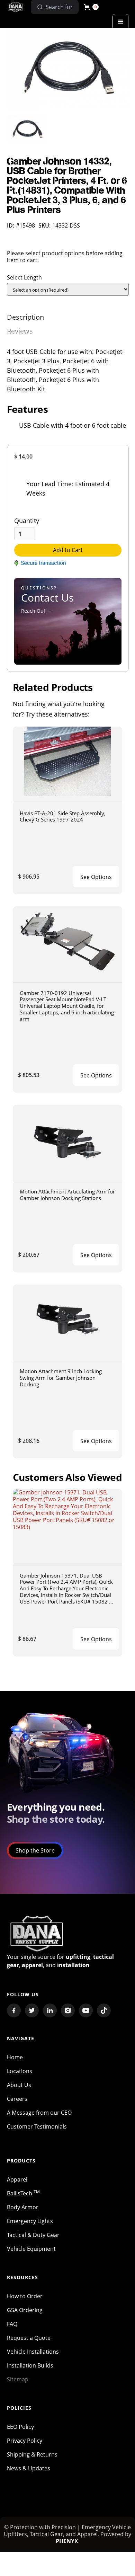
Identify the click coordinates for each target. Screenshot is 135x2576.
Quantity (27, 521)
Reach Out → (36, 611)
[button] (91, 7)
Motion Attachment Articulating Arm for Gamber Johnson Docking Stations (67, 1195)
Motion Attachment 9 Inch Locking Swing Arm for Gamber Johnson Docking (61, 1378)
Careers (17, 2099)
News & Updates (29, 2468)
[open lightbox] (68, 68)
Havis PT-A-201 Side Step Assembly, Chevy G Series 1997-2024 (63, 816)
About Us (19, 2085)
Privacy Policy (25, 2441)
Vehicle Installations (33, 2352)
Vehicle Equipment (31, 2249)
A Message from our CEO (39, 2113)
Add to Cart (68, 550)
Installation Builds (30, 2365)
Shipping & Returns (32, 2454)
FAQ (12, 2324)
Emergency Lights (30, 2221)
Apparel (17, 2179)
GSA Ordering (25, 2310)
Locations (20, 2071)
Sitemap (18, 2379)
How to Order (25, 2296)
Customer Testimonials (37, 2126)
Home (15, 2057)
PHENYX (67, 2541)
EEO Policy (20, 2427)
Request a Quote (29, 2338)
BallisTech (23, 2193)
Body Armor (23, 2207)
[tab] (25, 317)
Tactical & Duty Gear (33, 2235)
